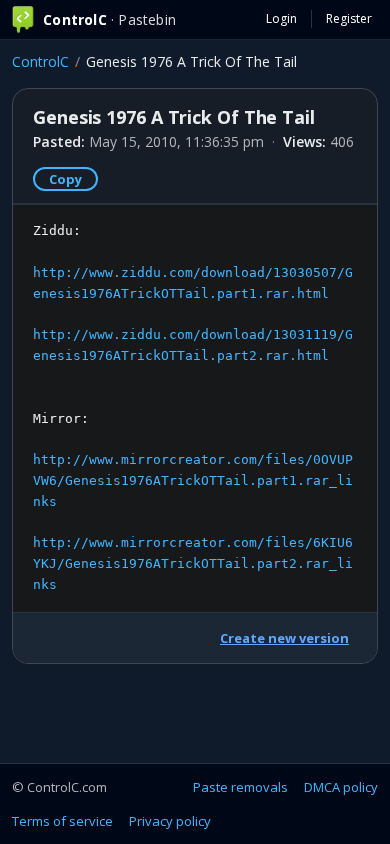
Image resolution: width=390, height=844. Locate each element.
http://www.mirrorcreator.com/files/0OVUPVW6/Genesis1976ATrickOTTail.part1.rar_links (193, 480)
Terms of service (62, 821)
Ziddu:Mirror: (193, 407)
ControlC (40, 61)
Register (349, 18)
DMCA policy (341, 787)
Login (281, 18)
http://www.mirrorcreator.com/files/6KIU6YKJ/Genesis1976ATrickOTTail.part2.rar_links (193, 563)
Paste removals (240, 787)
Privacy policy (170, 821)
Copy (65, 179)
